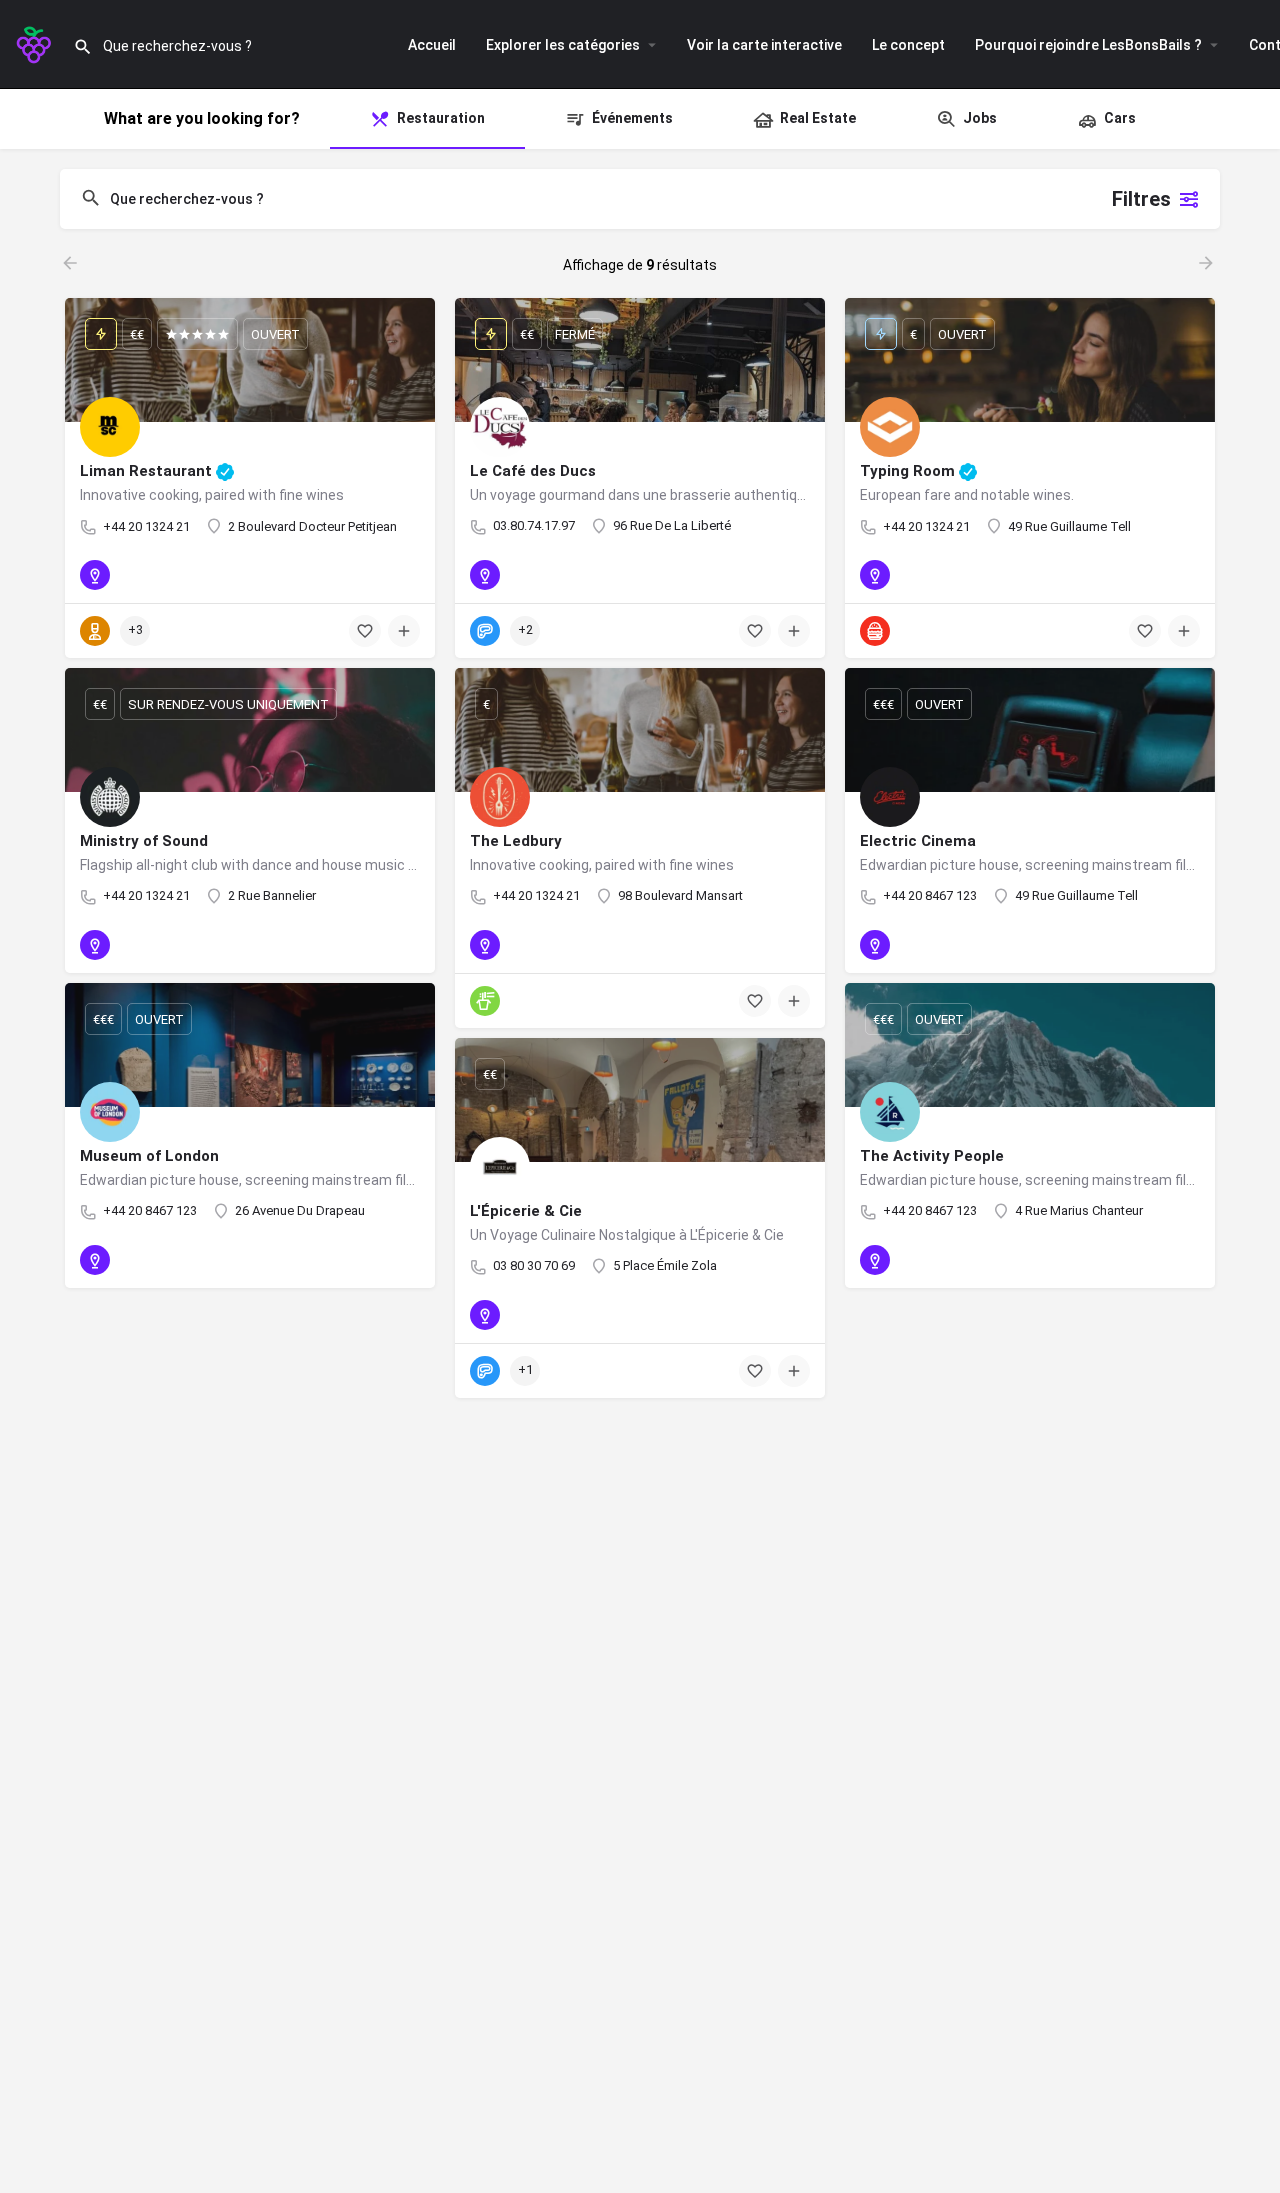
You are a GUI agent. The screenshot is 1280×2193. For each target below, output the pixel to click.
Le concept (908, 45)
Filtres (1141, 199)
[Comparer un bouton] (404, 631)
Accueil (432, 45)
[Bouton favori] (365, 631)
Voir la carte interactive (764, 45)
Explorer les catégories (563, 45)
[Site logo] (36, 43)
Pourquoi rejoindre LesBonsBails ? (1088, 45)
